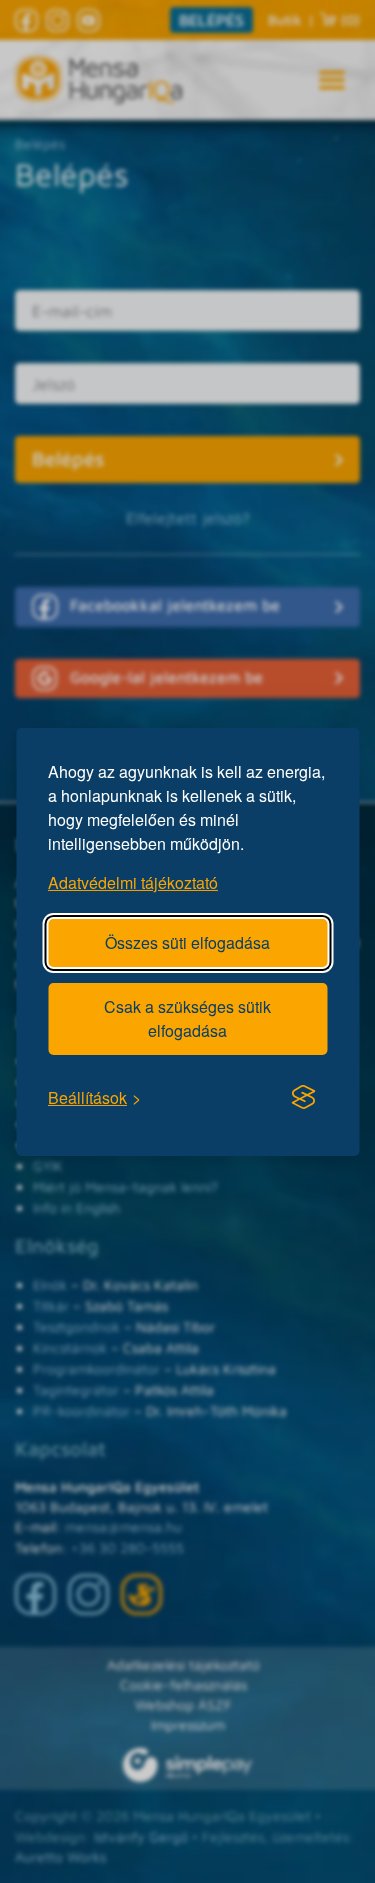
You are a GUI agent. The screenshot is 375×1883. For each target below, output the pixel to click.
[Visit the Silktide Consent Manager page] (303, 1097)
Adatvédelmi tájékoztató (133, 881)
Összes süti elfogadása (187, 941)
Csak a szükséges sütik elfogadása (187, 1017)
